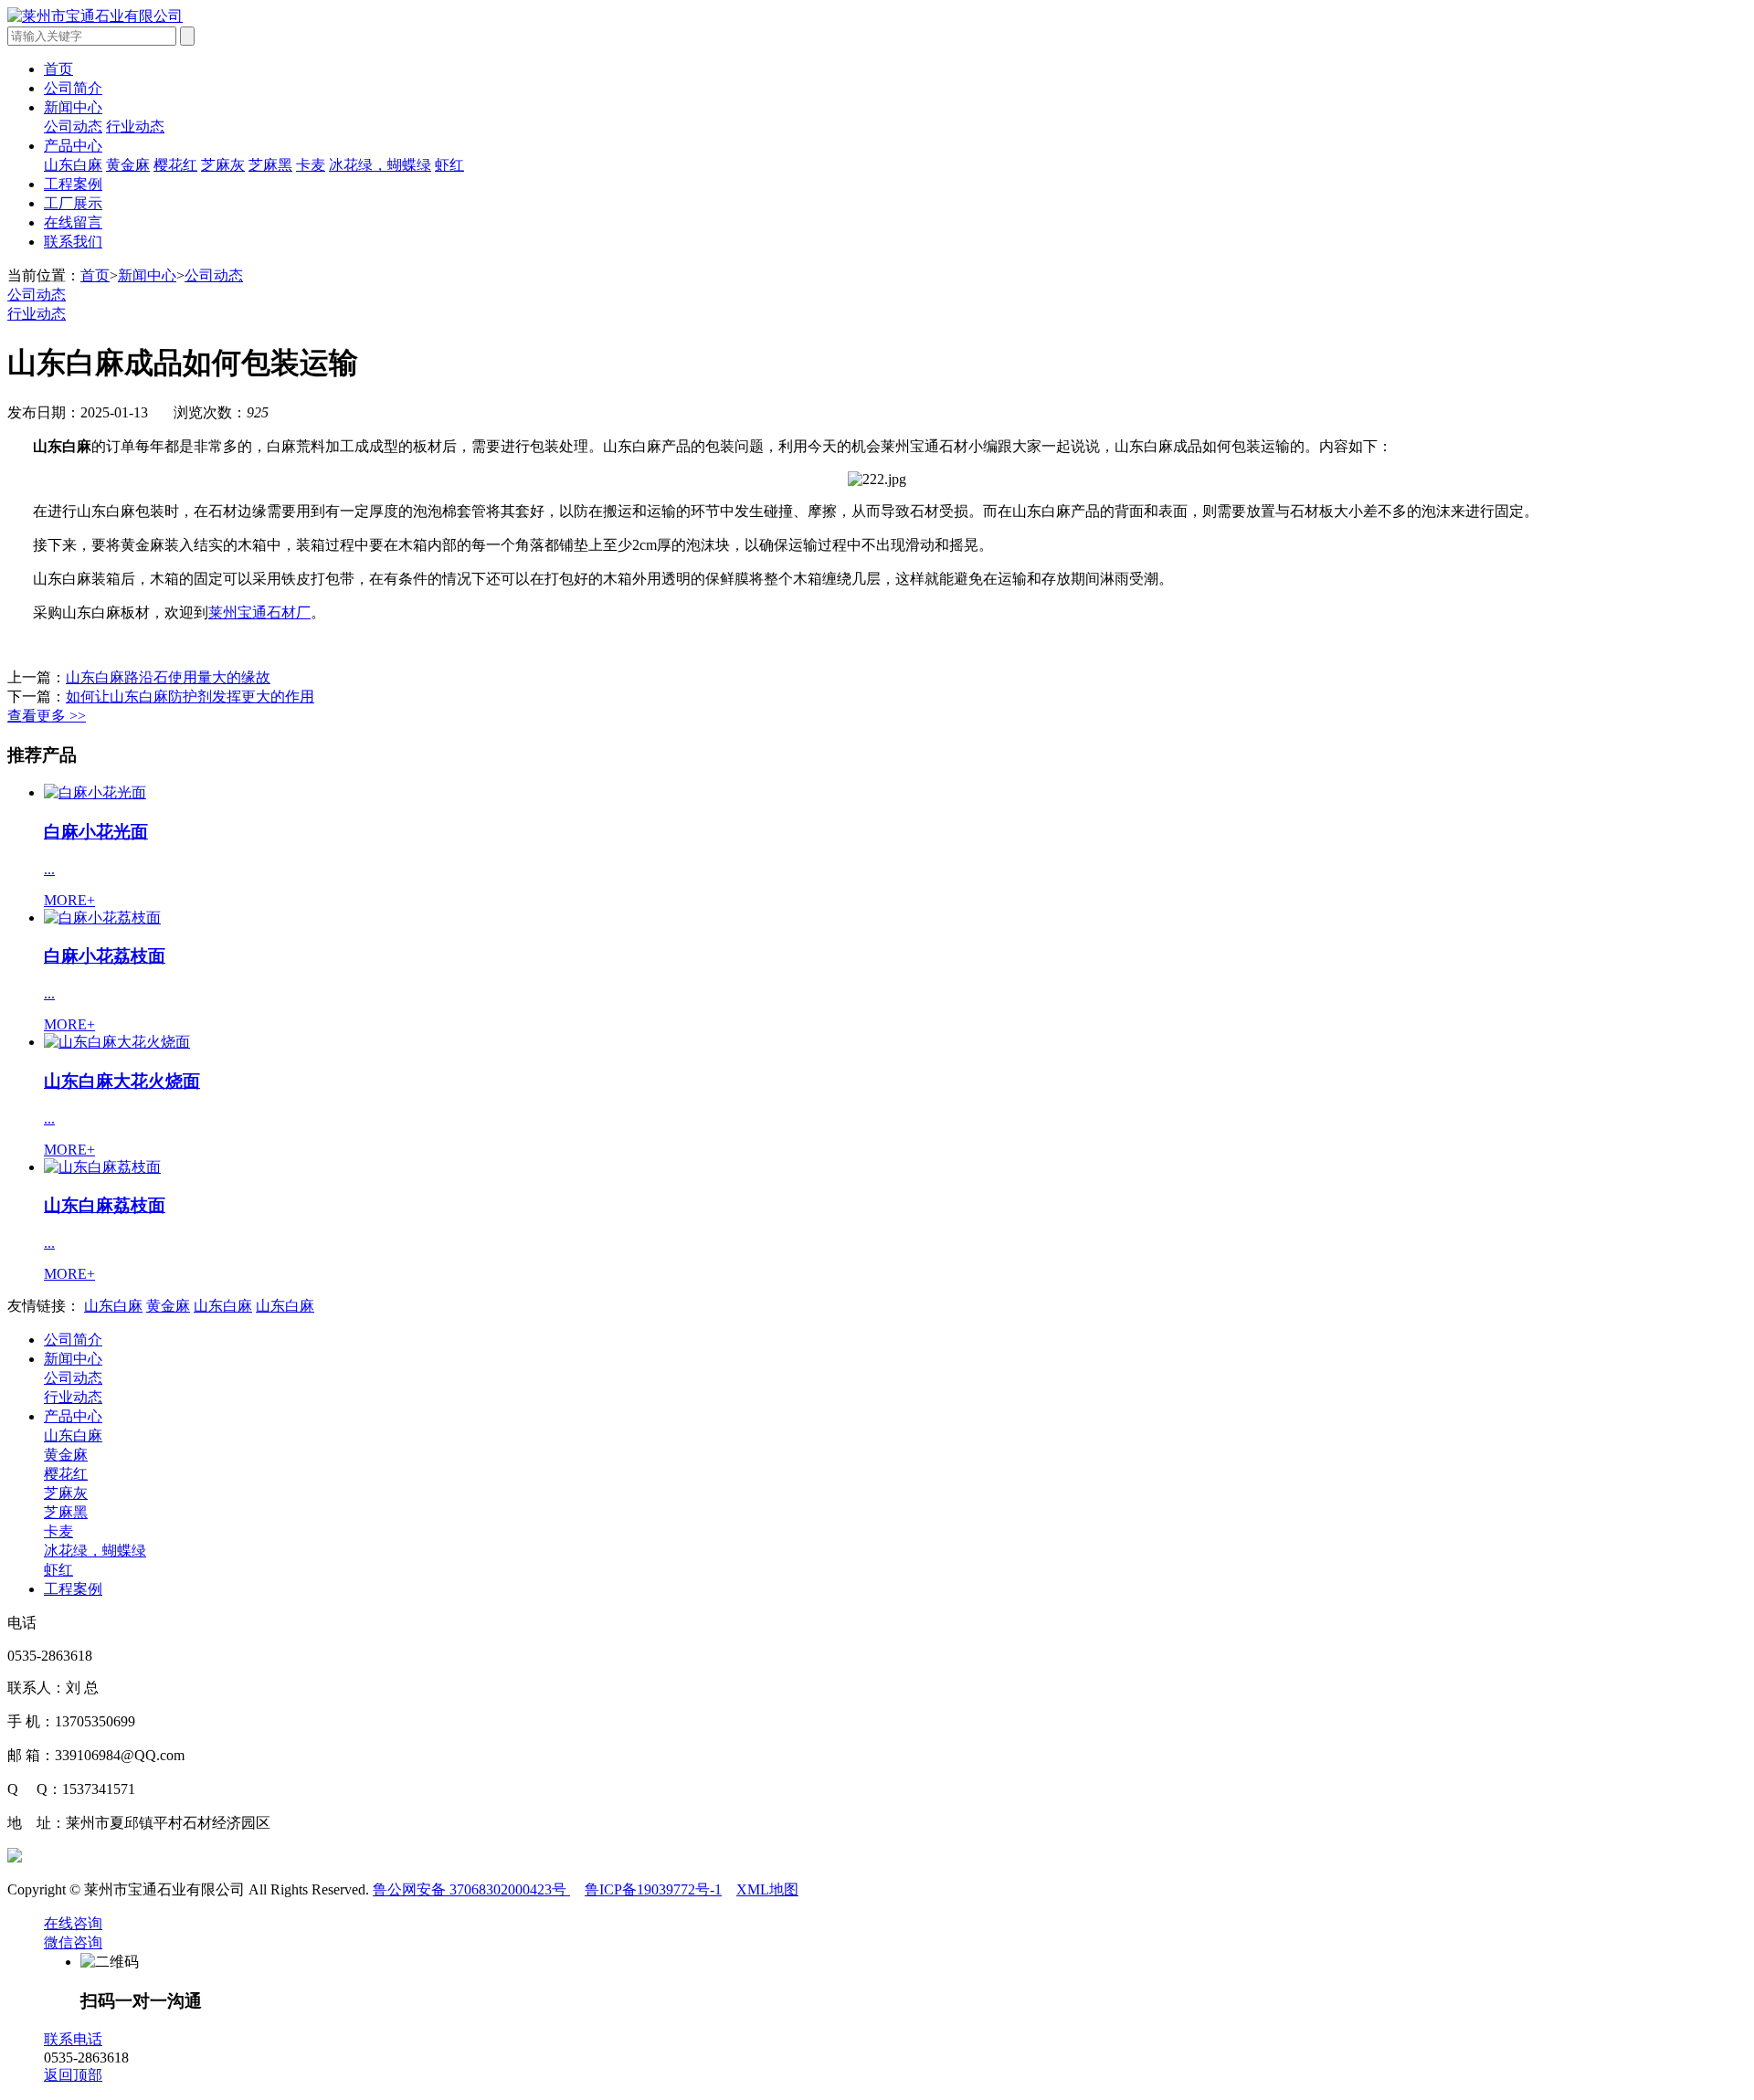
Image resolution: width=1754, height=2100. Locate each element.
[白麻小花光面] (95, 792)
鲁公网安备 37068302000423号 (471, 1889)
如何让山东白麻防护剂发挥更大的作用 (190, 696)
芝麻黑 (270, 165)
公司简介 (73, 88)
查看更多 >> (47, 716)
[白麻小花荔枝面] (102, 918)
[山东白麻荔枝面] (102, 1167)
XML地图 (767, 1889)
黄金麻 (128, 165)
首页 (58, 69)
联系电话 (73, 2039)
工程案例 (73, 184)
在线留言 (73, 222)
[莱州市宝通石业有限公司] (95, 16)
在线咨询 (73, 1923)
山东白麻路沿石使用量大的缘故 (168, 677)
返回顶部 (73, 2075)
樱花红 (175, 165)
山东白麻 (73, 165)
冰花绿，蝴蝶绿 (380, 165)
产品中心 (73, 146)
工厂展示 (73, 203)
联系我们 (73, 242)
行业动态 (135, 127)
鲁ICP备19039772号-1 (653, 1889)
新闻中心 (73, 107)
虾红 (449, 165)
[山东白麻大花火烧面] (117, 1042)
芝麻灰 (223, 165)
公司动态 (73, 127)
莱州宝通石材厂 (259, 612)
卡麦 (311, 165)
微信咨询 (73, 1942)
